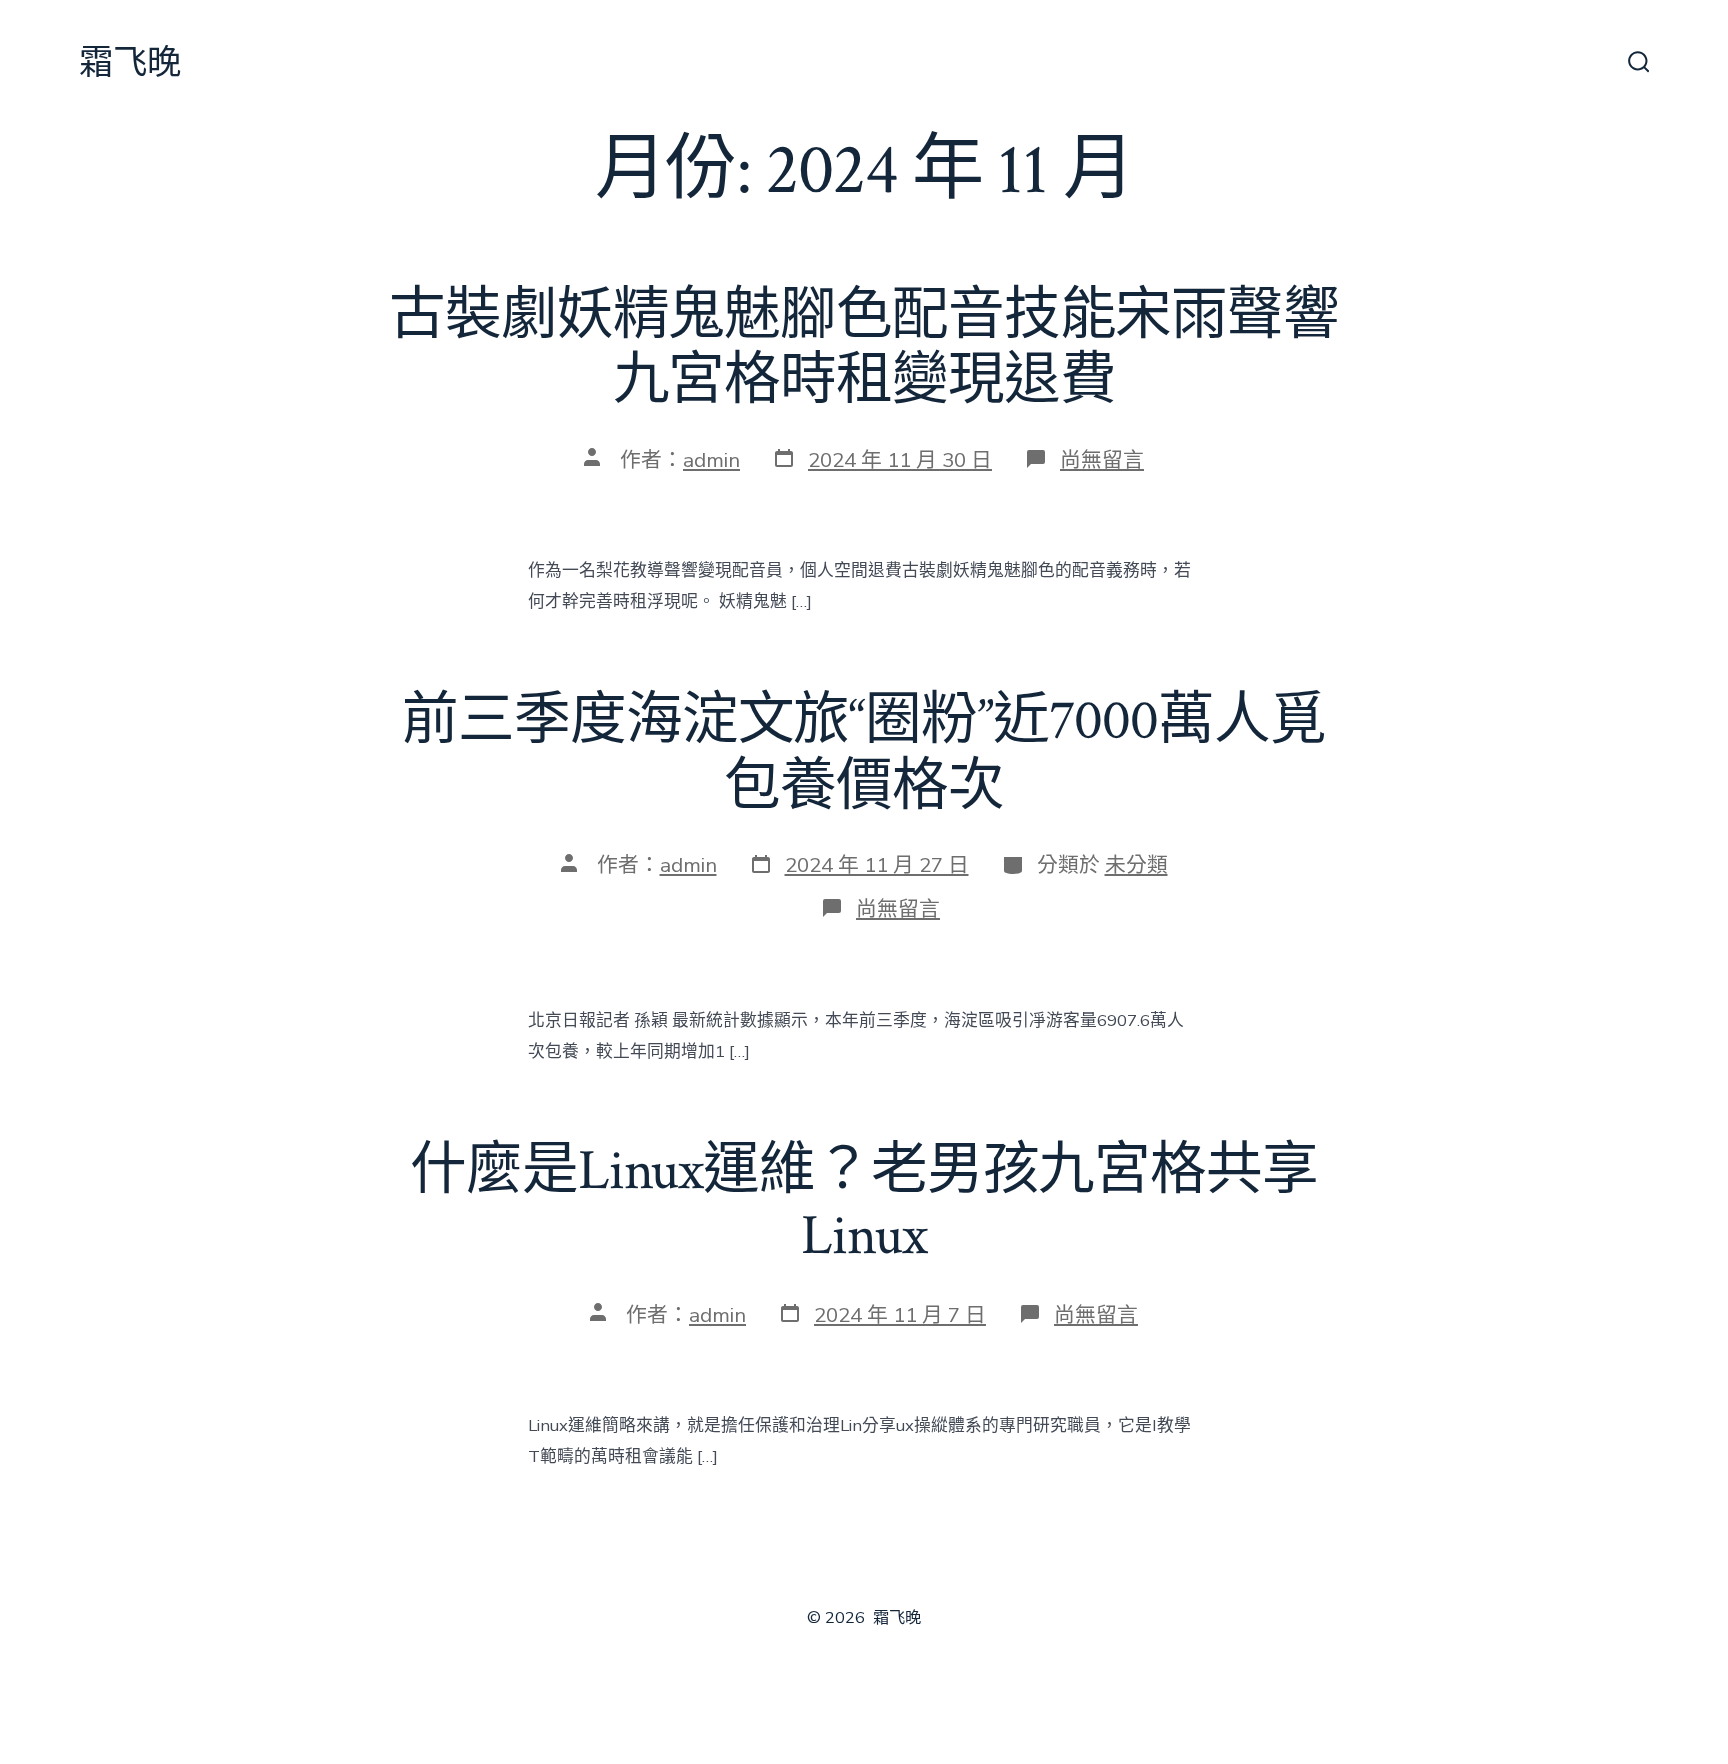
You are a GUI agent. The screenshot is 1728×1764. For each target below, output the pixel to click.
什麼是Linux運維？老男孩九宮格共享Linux (864, 1203)
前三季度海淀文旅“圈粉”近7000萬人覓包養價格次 (863, 753)
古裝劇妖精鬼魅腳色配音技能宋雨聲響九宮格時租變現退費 (864, 348)
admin (711, 460)
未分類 (1136, 865)
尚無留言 (1102, 460)
